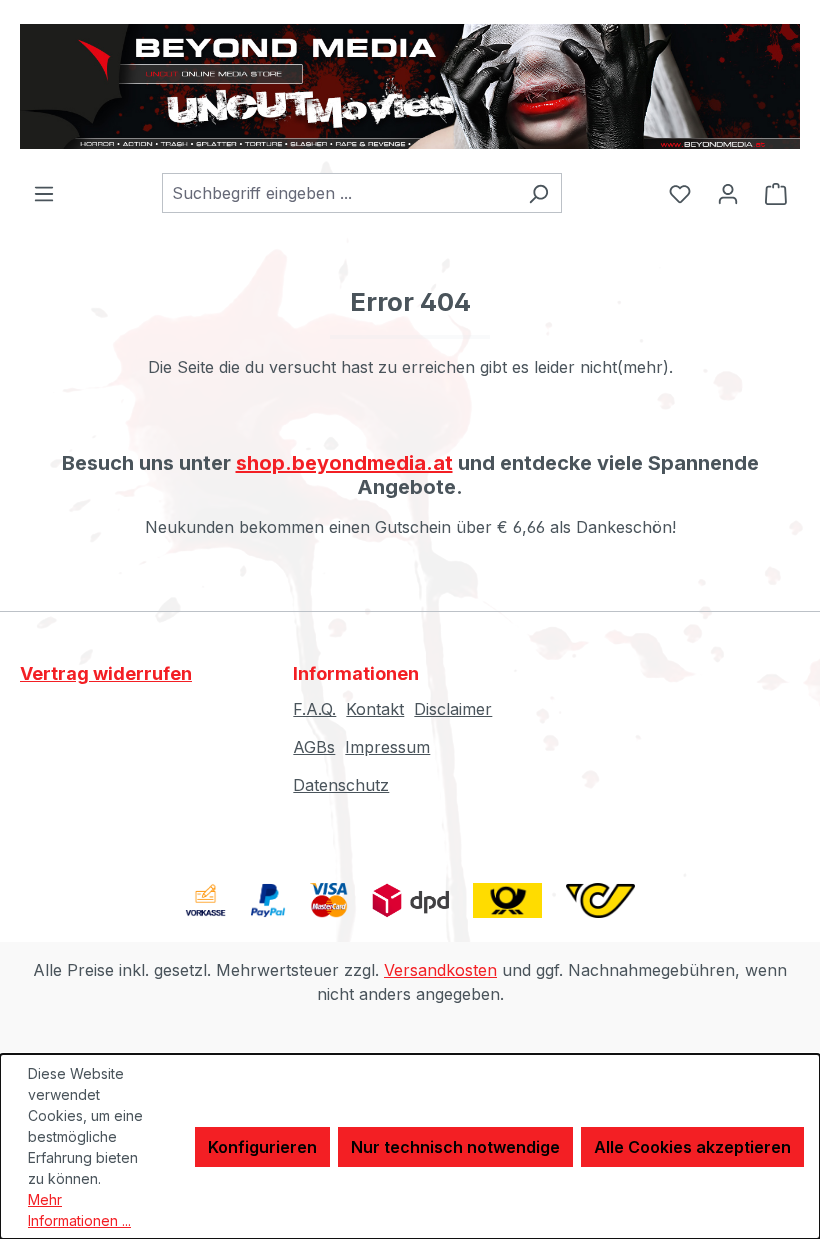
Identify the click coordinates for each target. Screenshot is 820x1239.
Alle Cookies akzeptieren (692, 1147)
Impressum (387, 747)
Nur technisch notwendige (455, 1147)
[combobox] (339, 193)
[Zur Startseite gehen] (410, 86)
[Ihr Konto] (728, 193)
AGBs (314, 747)
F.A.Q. (314, 709)
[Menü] (44, 193)
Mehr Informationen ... (79, 1210)
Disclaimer (453, 709)
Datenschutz (341, 785)
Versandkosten (440, 970)
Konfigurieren (262, 1147)
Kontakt (375, 709)
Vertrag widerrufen (106, 673)
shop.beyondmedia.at (344, 463)
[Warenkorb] (776, 193)
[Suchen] (538, 193)
